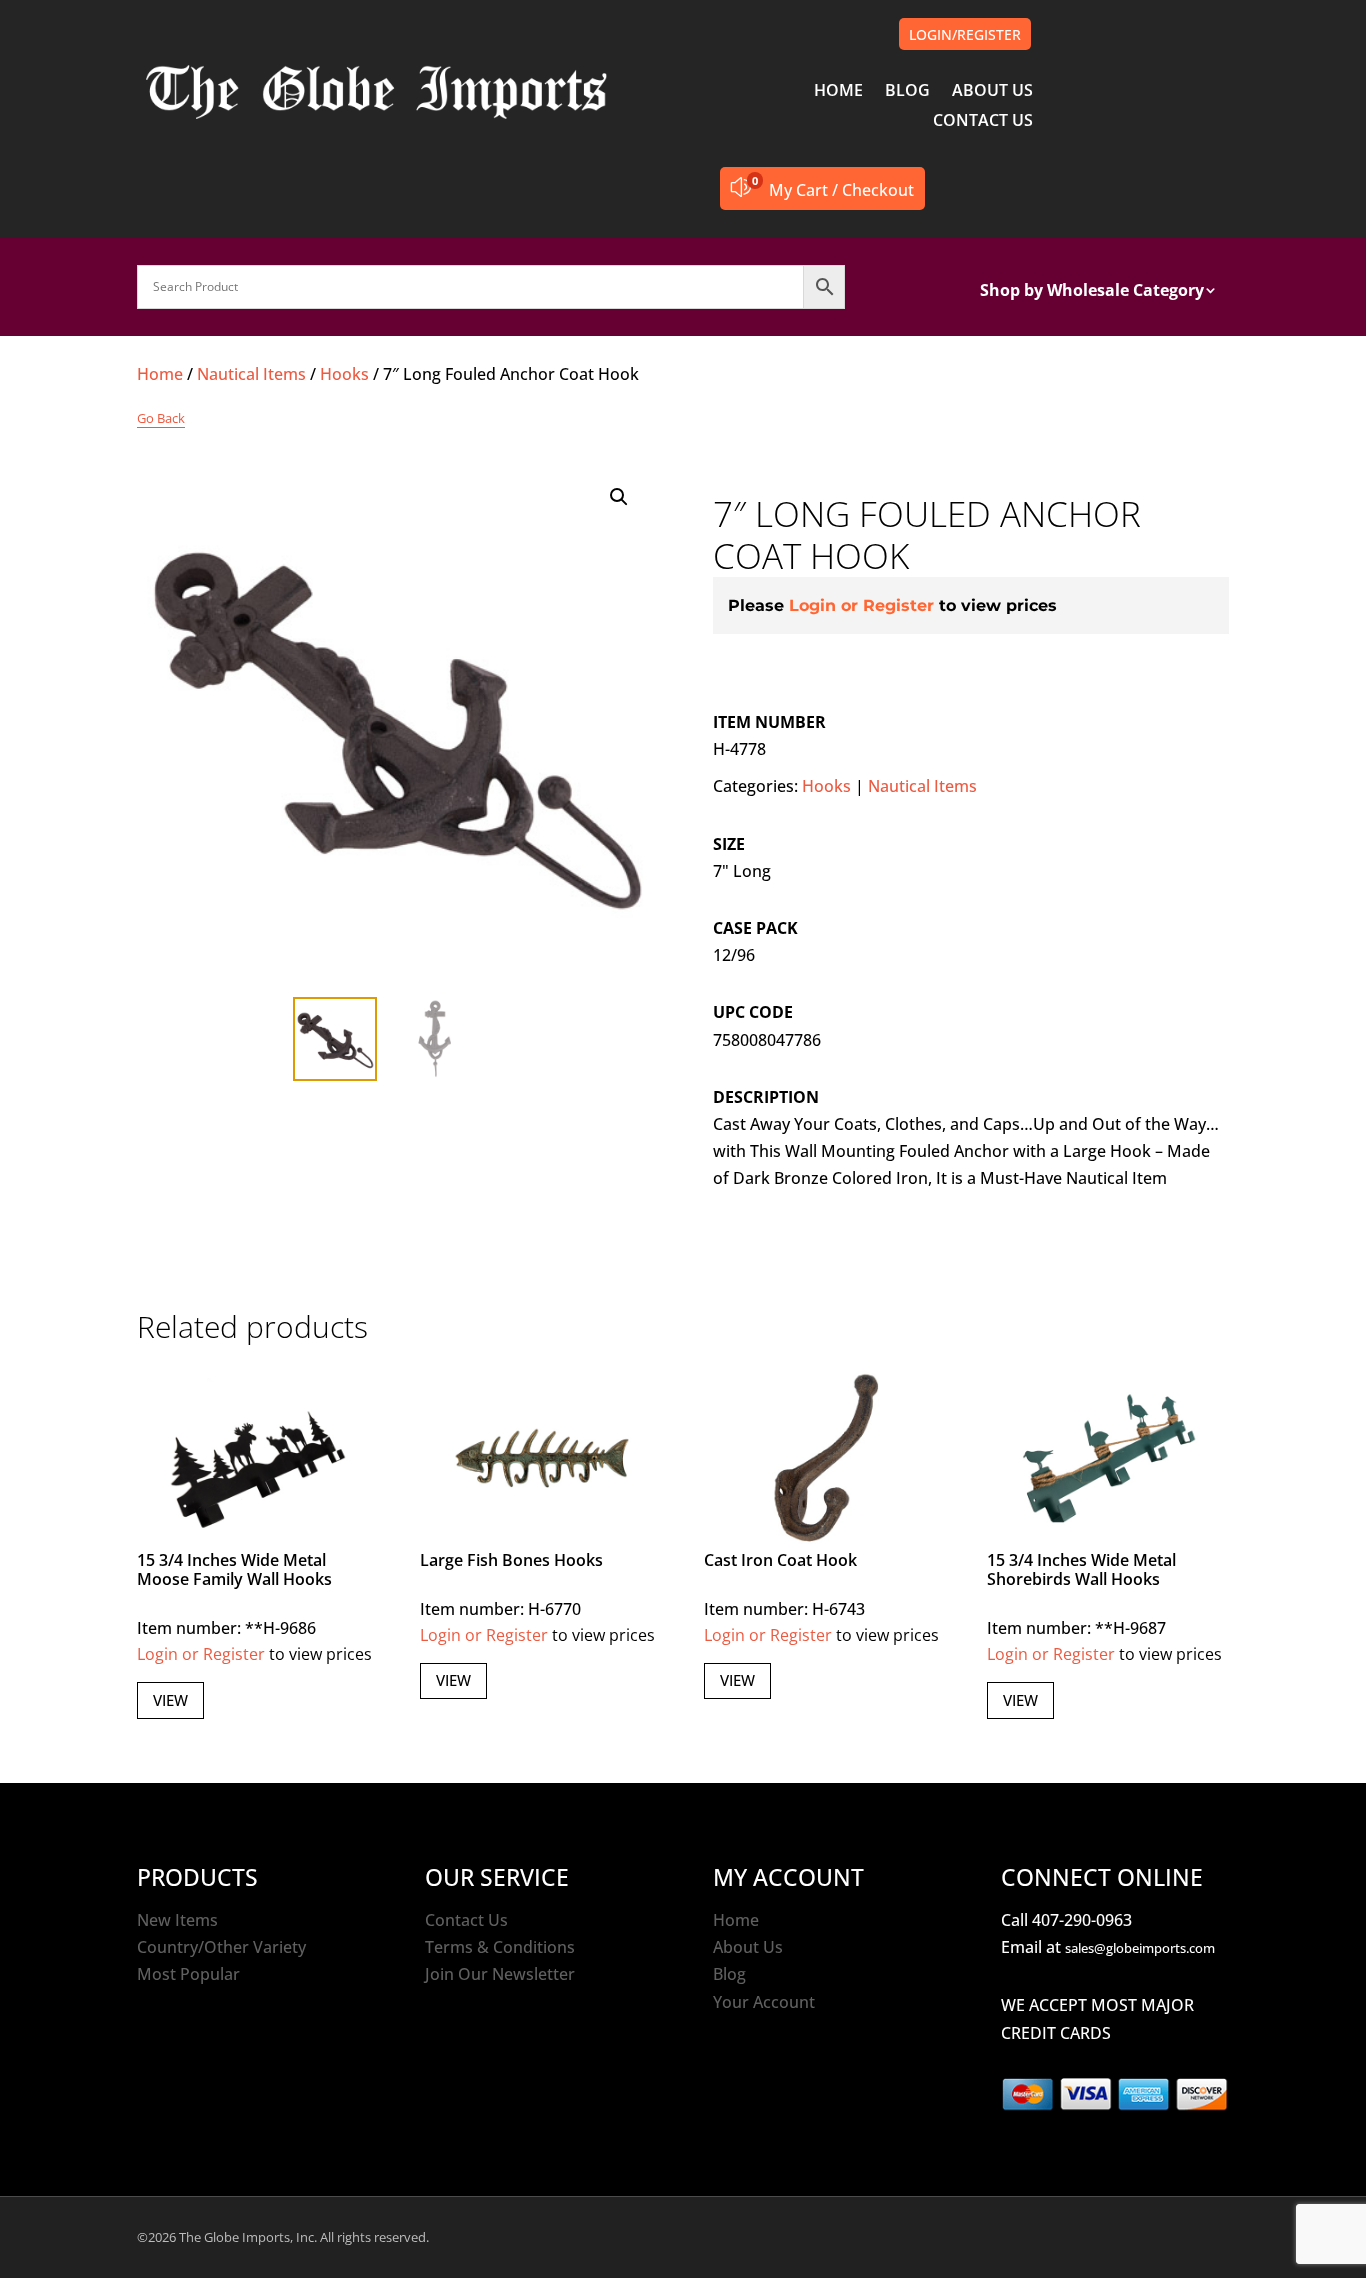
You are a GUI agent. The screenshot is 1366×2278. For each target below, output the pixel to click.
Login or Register (861, 605)
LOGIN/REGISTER (965, 34)
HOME (838, 92)
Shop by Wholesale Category (1092, 292)
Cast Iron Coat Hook (780, 1560)
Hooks (344, 374)
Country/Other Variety (221, 1947)
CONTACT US (983, 122)
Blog (729, 1974)
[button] (619, 497)
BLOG (907, 92)
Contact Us (466, 1920)
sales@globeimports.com (1140, 1948)
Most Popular (188, 1974)
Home (160, 374)
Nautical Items (251, 374)
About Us (748, 1947)
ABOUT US (992, 92)
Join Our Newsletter (500, 1974)
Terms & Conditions (500, 1947)
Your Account (764, 2002)
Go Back (161, 418)
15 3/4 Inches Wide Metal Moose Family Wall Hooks (234, 1569)
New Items (177, 1920)
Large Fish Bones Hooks (511, 1560)
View (170, 1700)
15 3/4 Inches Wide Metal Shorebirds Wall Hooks (1081, 1569)
